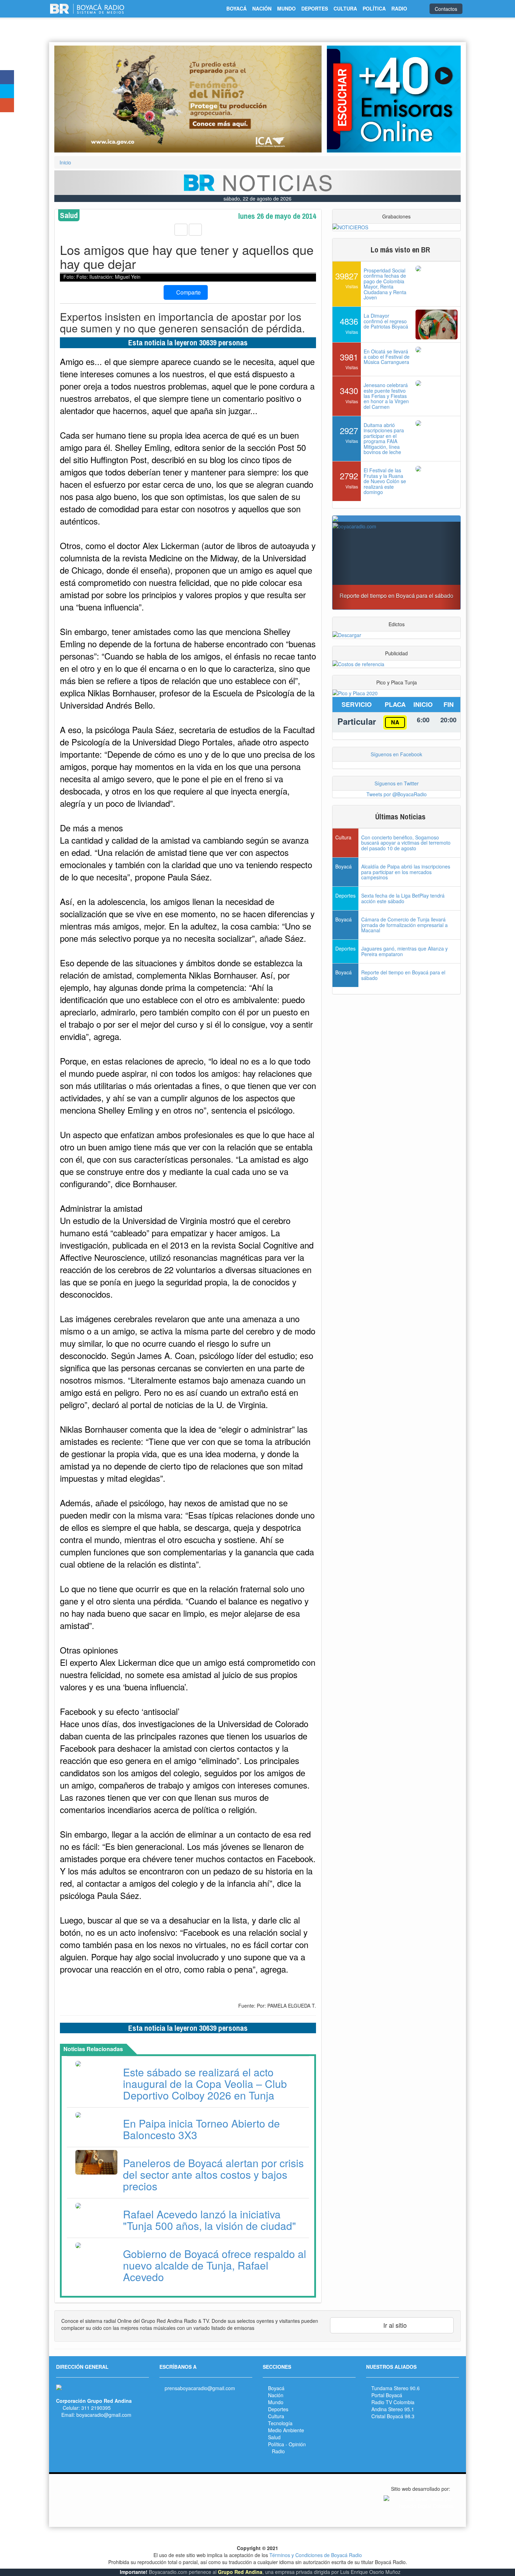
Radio (278, 2451)
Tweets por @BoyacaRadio (397, 794)
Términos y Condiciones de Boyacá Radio (316, 2555)
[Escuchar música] (394, 99)
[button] (74, 99)
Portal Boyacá (387, 2395)
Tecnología (280, 2423)
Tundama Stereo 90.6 (396, 2388)
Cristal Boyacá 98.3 (393, 2416)
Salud (274, 2437)
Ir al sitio (394, 2325)
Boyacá (276, 2388)
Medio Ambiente (286, 2430)
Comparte (188, 292)
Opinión (297, 2444)
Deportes (278, 2409)
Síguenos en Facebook (396, 754)
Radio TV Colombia (393, 2402)
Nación (276, 2395)
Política (276, 2444)
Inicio (65, 162)
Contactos (446, 9)
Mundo (276, 2402)
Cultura (276, 2416)
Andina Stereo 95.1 (393, 2409)
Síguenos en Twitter (397, 783)
